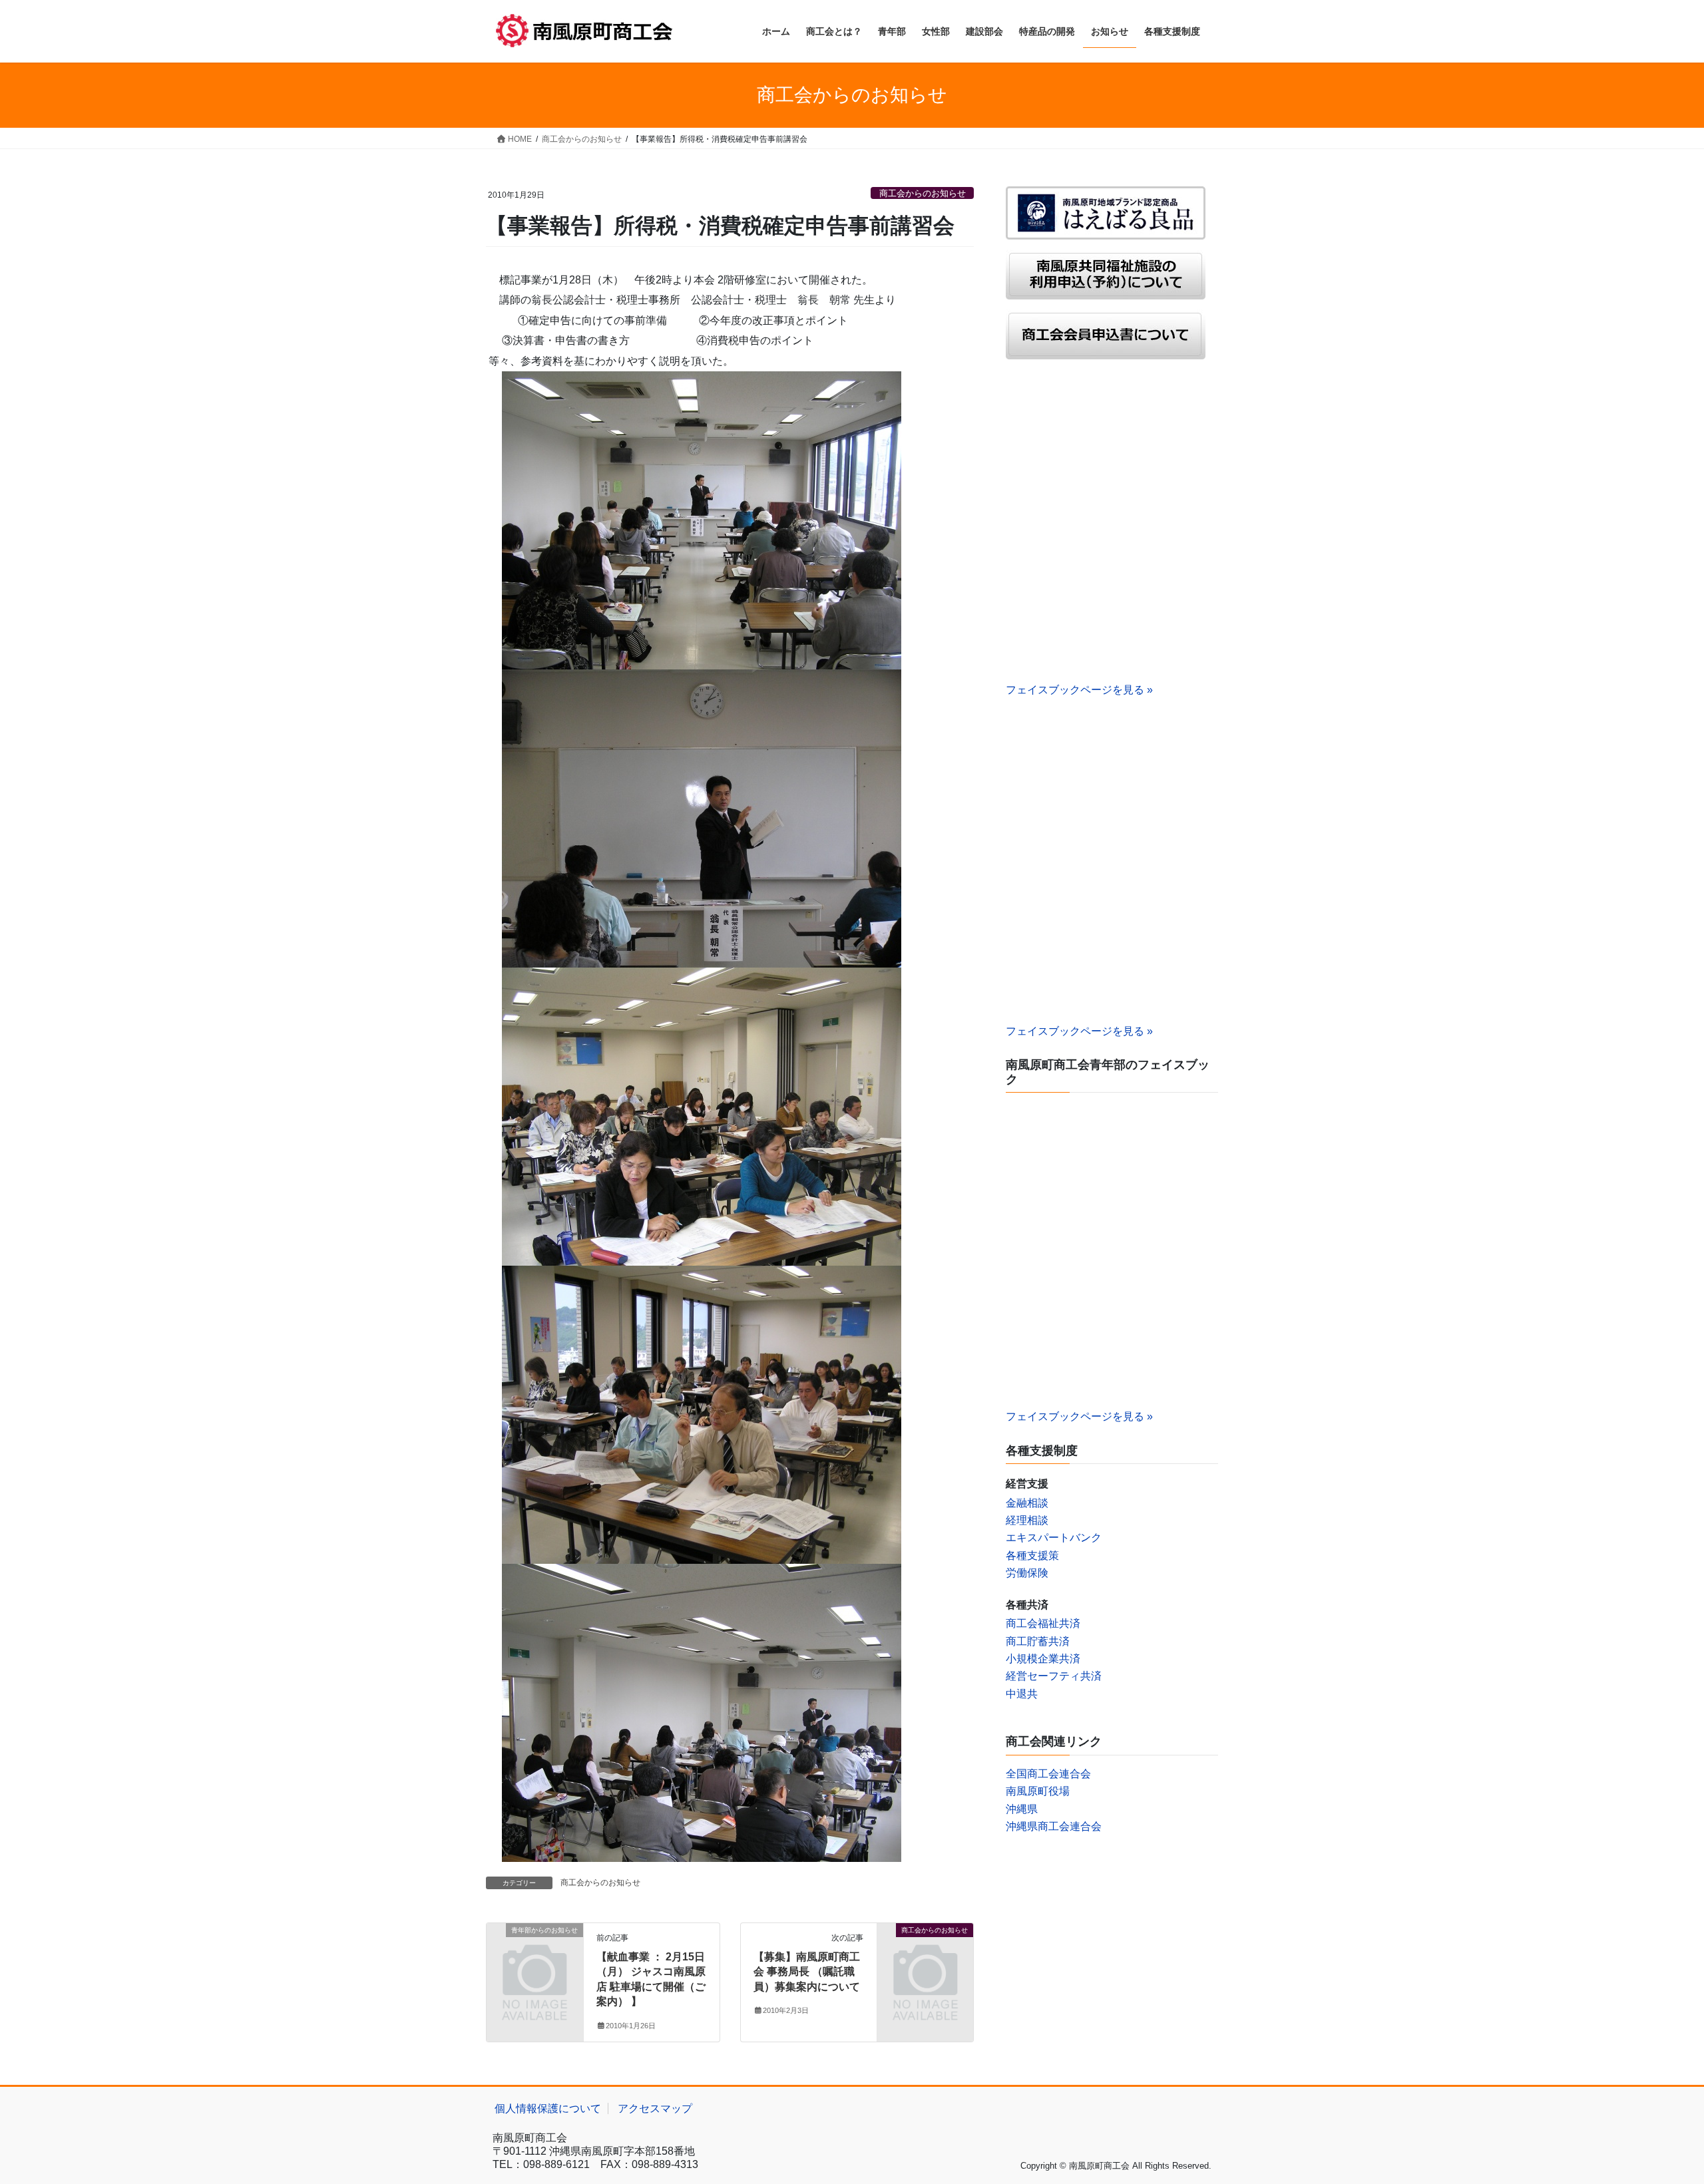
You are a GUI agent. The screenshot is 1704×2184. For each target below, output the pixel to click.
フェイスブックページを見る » (1079, 690)
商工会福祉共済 (1043, 1623)
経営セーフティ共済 (1054, 1676)
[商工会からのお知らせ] (926, 1952)
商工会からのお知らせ (923, 193)
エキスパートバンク (1054, 1538)
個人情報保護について (548, 2108)
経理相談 (1027, 1520)
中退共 (1022, 1694)
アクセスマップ (655, 2108)
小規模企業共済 (1043, 1659)
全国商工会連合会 (1048, 1774)
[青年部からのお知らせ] (535, 1952)
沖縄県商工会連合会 (1054, 1826)
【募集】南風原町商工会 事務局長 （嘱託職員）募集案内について (807, 1972)
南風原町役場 (1038, 1791)
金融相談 (1027, 1503)
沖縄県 (1022, 1809)
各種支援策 (1032, 1555)
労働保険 (1027, 1573)
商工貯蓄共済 (1038, 1641)
